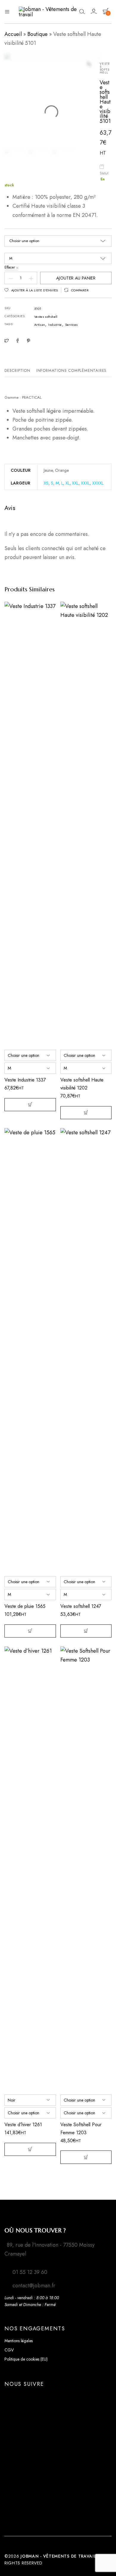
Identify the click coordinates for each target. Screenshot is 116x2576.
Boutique (37, 34)
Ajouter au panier (76, 278)
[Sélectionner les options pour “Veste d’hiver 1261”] (30, 2149)
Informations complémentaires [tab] (71, 370)
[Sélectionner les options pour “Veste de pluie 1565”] (30, 1631)
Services (72, 325)
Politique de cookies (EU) (26, 2359)
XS (46, 483)
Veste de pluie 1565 (25, 1606)
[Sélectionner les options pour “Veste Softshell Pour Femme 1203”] (86, 2157)
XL (68, 483)
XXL (75, 483)
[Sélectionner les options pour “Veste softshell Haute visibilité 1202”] (86, 1113)
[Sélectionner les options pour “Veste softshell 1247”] (86, 1631)
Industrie (55, 325)
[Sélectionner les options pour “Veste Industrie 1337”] (30, 1105)
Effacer (10, 267)
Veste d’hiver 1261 (23, 2125)
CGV (9, 2350)
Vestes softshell (46, 317)
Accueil (13, 34)
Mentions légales (19, 2341)
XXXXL (98, 483)
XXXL (85, 483)
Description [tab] (17, 370)
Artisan (40, 325)
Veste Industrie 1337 (25, 1080)
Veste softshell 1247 (81, 1606)
